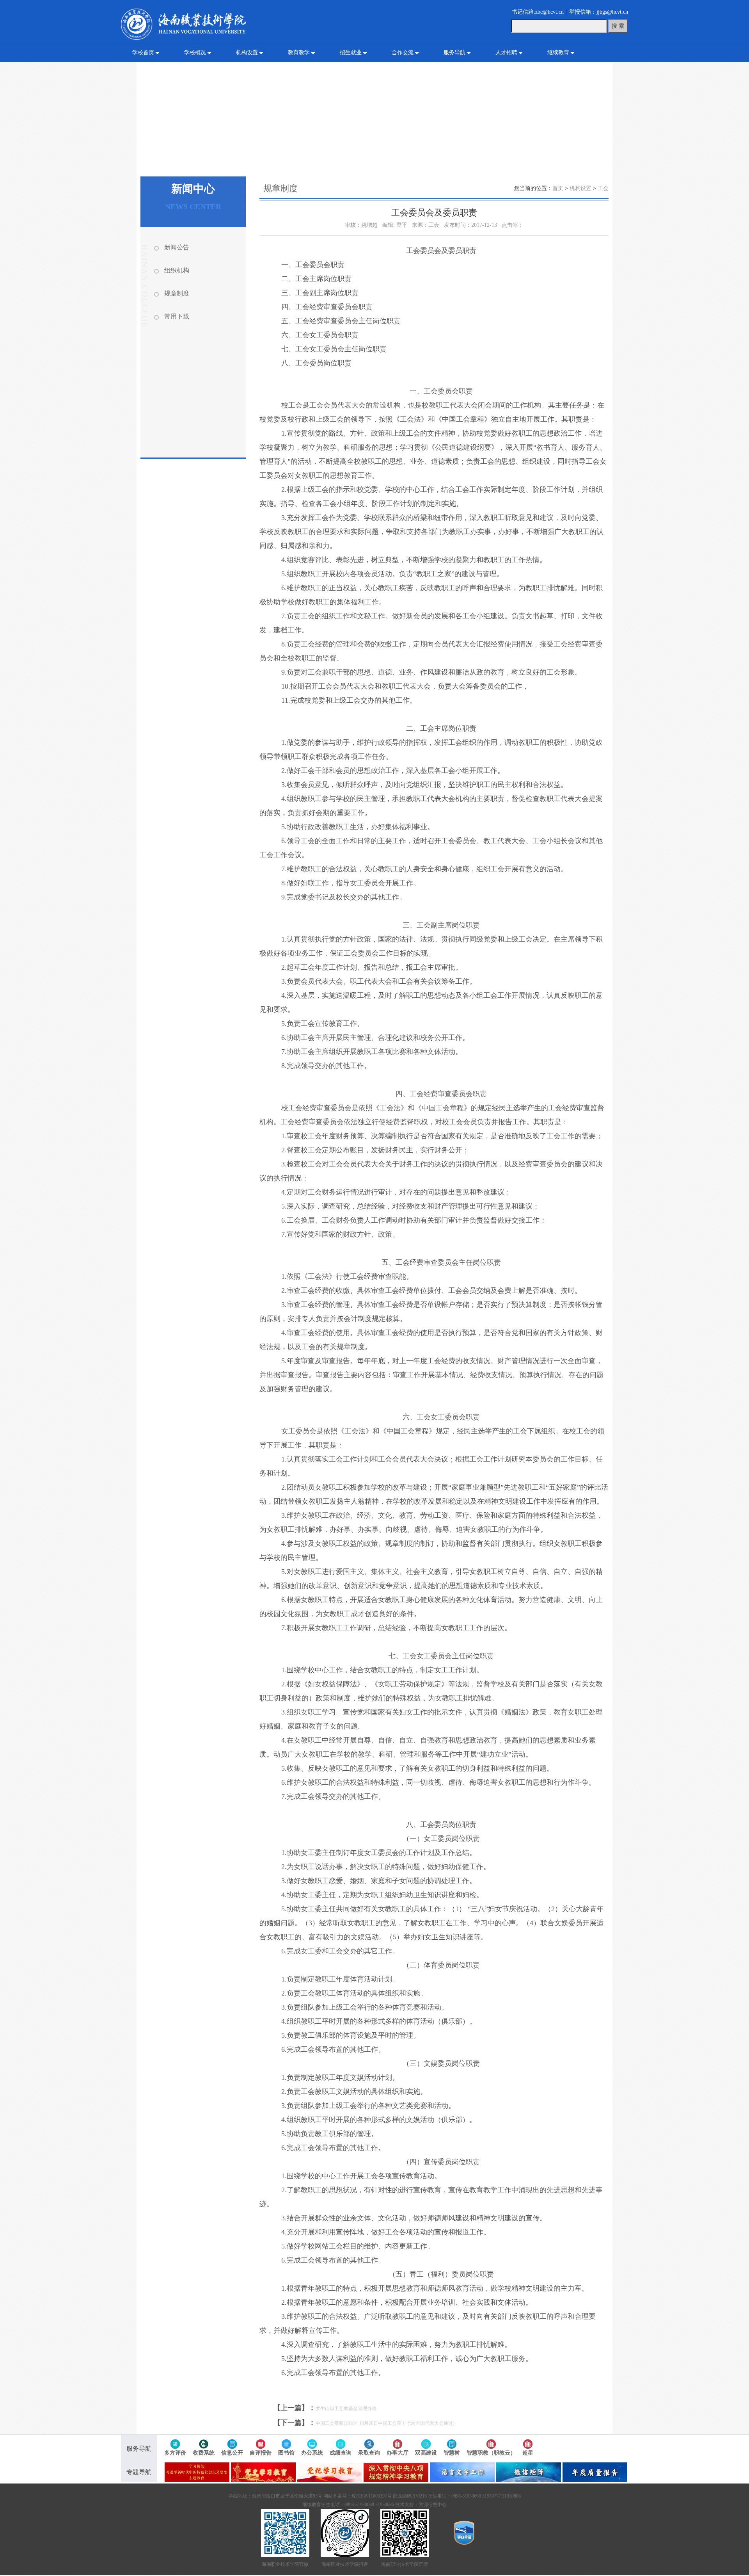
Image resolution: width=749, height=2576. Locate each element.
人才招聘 (506, 53)
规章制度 (177, 293)
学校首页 (143, 53)
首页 (558, 188)
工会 (603, 188)
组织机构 (177, 270)
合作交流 (403, 53)
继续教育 (558, 53)
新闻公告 (177, 247)
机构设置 (247, 53)
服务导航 (454, 53)
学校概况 (195, 53)
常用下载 (177, 316)
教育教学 (299, 53)
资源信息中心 (433, 2505)
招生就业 (351, 53)
